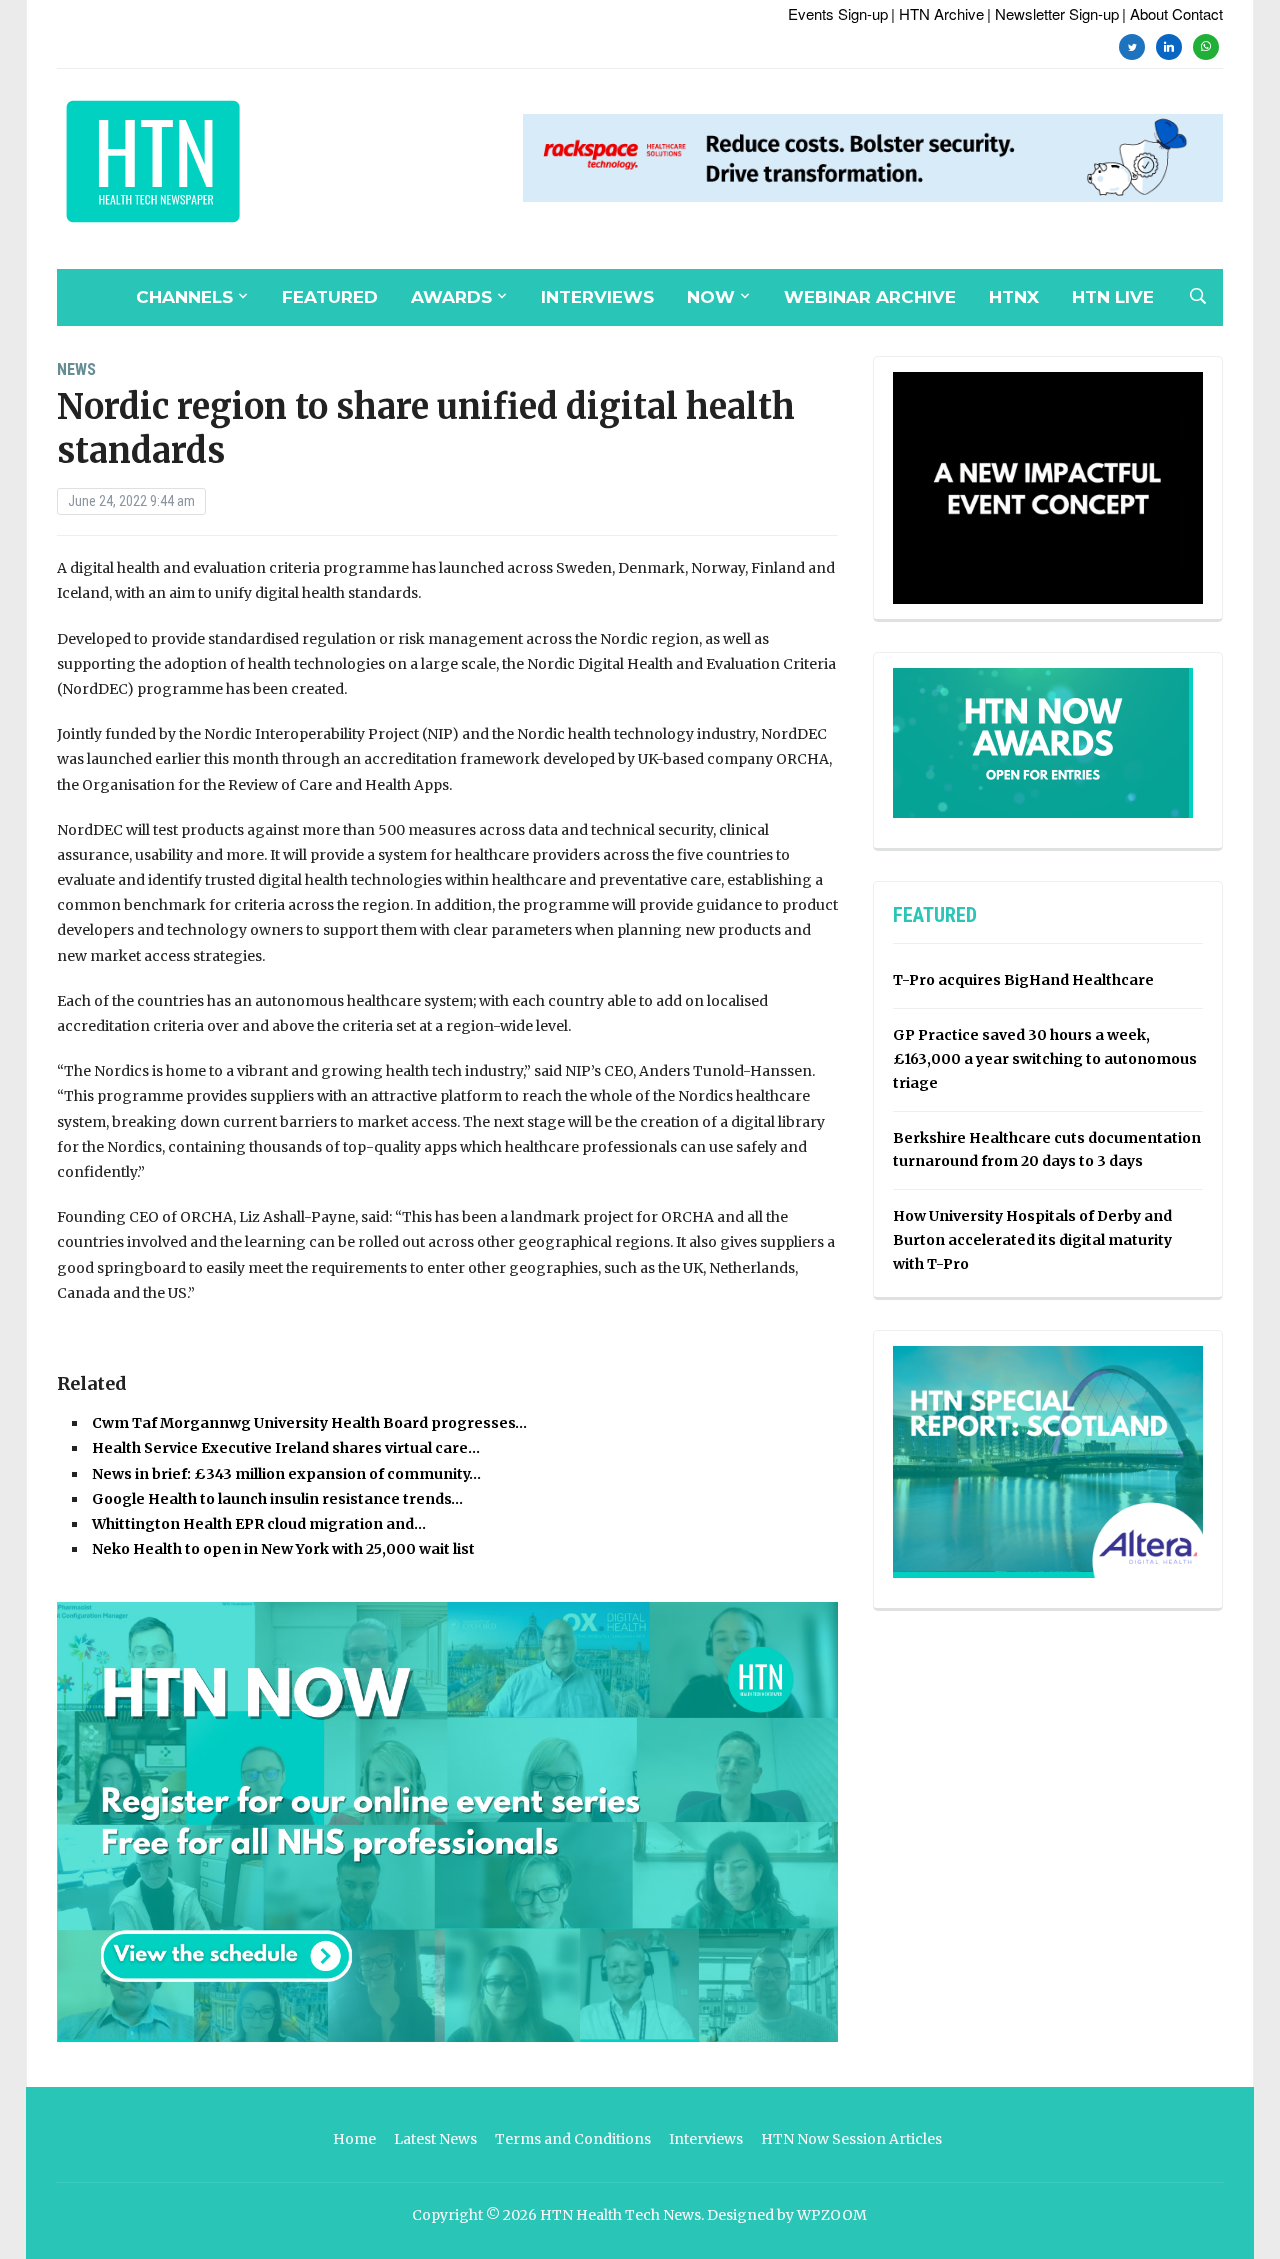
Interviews (597, 297)
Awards (451, 297)
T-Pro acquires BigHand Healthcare (1023, 980)
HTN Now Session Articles (851, 2139)
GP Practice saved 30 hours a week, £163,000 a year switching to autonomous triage (1045, 1059)
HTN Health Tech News (620, 2215)
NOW (711, 297)
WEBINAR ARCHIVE (870, 297)
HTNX (1014, 297)
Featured (330, 297)
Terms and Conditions (573, 2139)
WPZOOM (832, 2215)
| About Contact (1172, 13)
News (76, 369)
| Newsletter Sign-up (1053, 13)
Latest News (435, 2139)
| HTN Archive (937, 13)
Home (354, 2139)
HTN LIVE (1113, 297)
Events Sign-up (838, 13)
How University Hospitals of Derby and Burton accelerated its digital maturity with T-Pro (1032, 1240)
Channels (184, 297)
